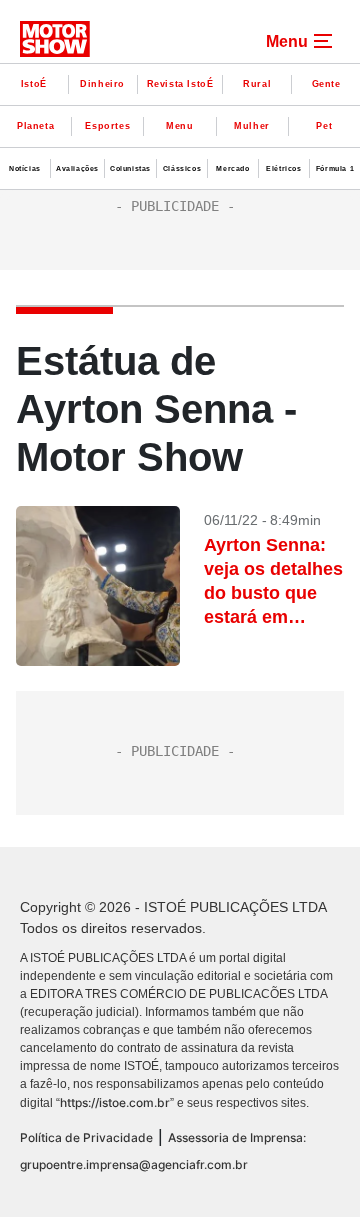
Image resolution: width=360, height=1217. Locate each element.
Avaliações (77, 168)
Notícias (25, 168)
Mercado (232, 168)
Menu (179, 126)
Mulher (252, 126)
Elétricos (283, 168)
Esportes (107, 126)
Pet (324, 126)
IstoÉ (34, 84)
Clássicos (182, 168)
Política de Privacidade (86, 1137)
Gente (326, 84)
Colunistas (130, 168)
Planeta (35, 126)
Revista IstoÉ (180, 84)
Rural (257, 84)
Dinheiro (102, 84)
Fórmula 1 (335, 168)
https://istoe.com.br (115, 1102)
